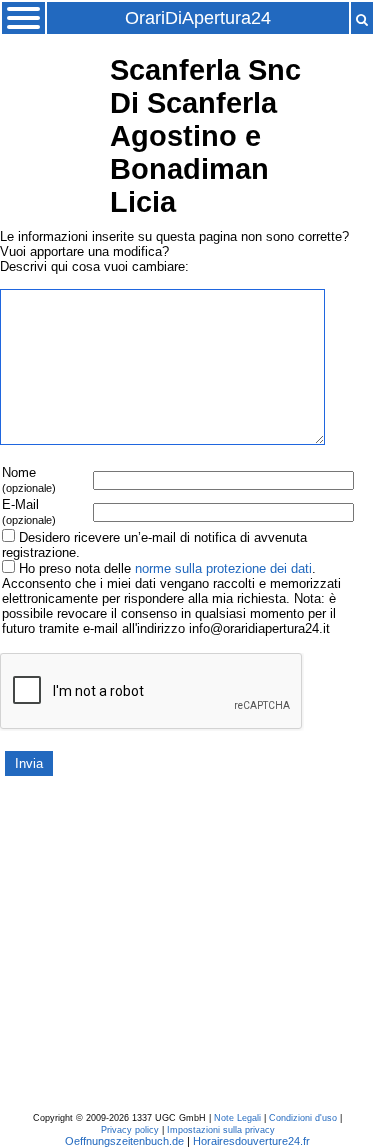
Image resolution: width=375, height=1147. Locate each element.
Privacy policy (130, 1130)
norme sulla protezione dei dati (223, 568)
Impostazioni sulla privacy (221, 1130)
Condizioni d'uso (303, 1118)
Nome (29, 479)
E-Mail (29, 511)
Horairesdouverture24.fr (251, 1141)
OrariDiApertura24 (198, 18)
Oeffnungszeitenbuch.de (124, 1141)
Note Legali (237, 1118)
